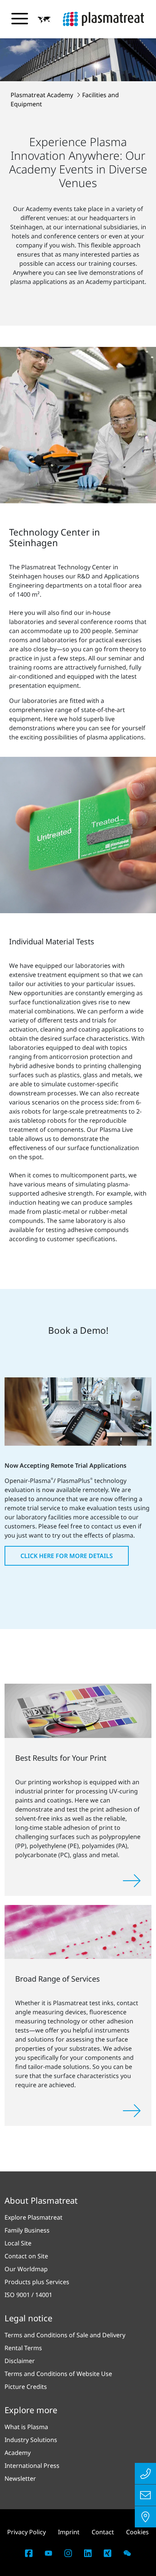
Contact (103, 2532)
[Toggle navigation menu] (20, 19)
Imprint (69, 2532)
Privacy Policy (27, 2532)
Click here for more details (67, 1556)
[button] (44, 19)
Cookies (137, 2532)
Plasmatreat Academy (43, 95)
